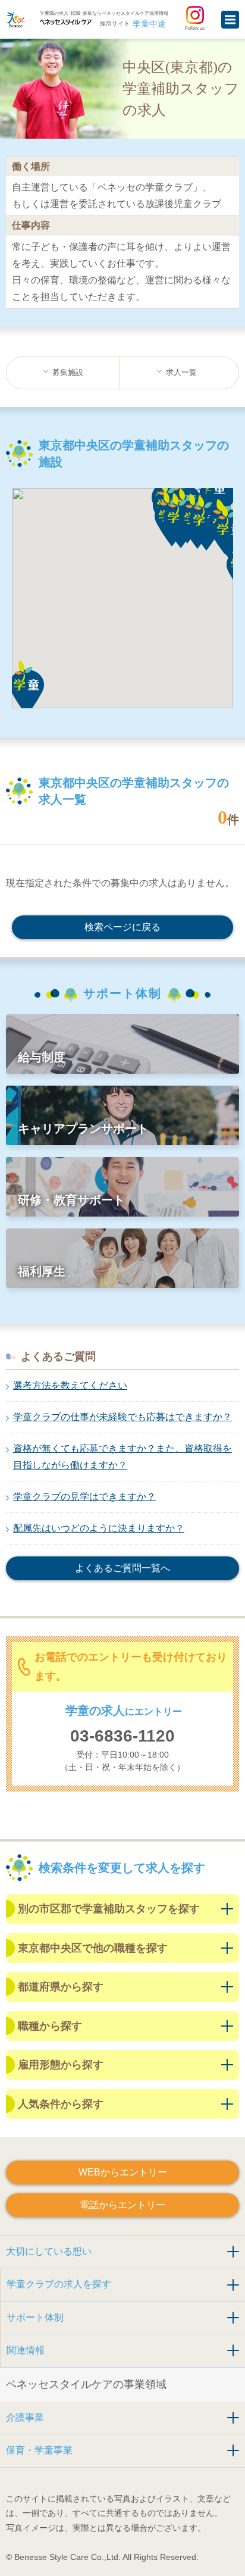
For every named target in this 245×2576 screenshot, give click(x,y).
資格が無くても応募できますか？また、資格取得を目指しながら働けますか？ (122, 1457)
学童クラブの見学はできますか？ (84, 1497)
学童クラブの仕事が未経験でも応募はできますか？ (122, 1417)
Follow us (195, 28)
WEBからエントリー (123, 2172)
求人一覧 (181, 372)
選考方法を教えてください (70, 1385)
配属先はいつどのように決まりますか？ (99, 1528)
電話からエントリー (122, 2205)
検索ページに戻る (122, 927)
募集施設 (68, 372)
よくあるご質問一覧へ (122, 1568)
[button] (37, 689)
